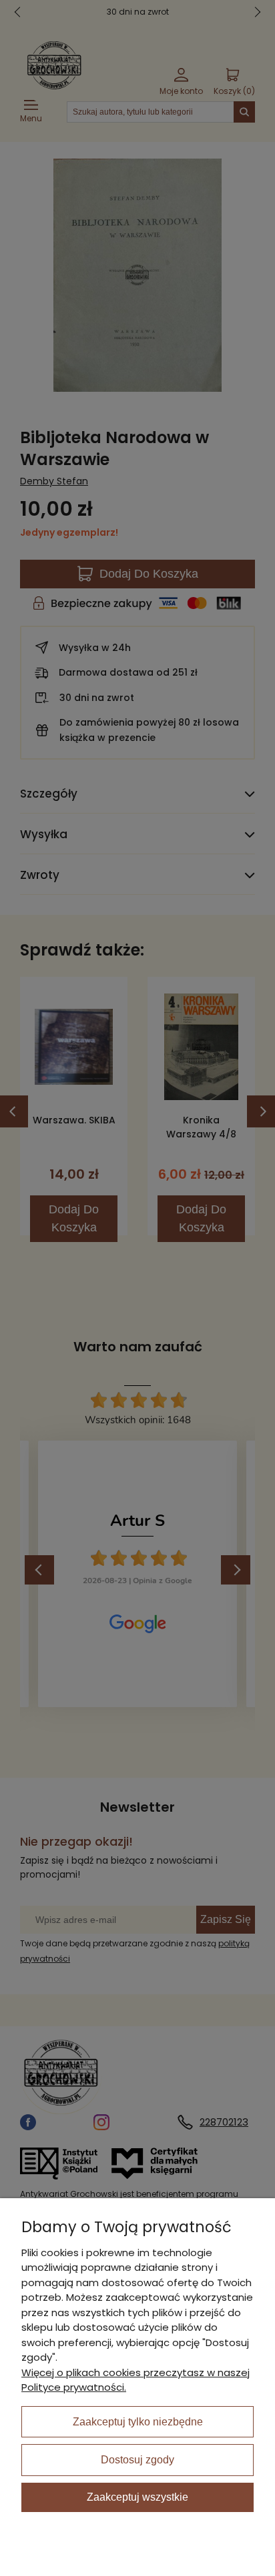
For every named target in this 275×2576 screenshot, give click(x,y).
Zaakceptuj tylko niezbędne (138, 2422)
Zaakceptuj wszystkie (137, 2497)
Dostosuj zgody (137, 2460)
